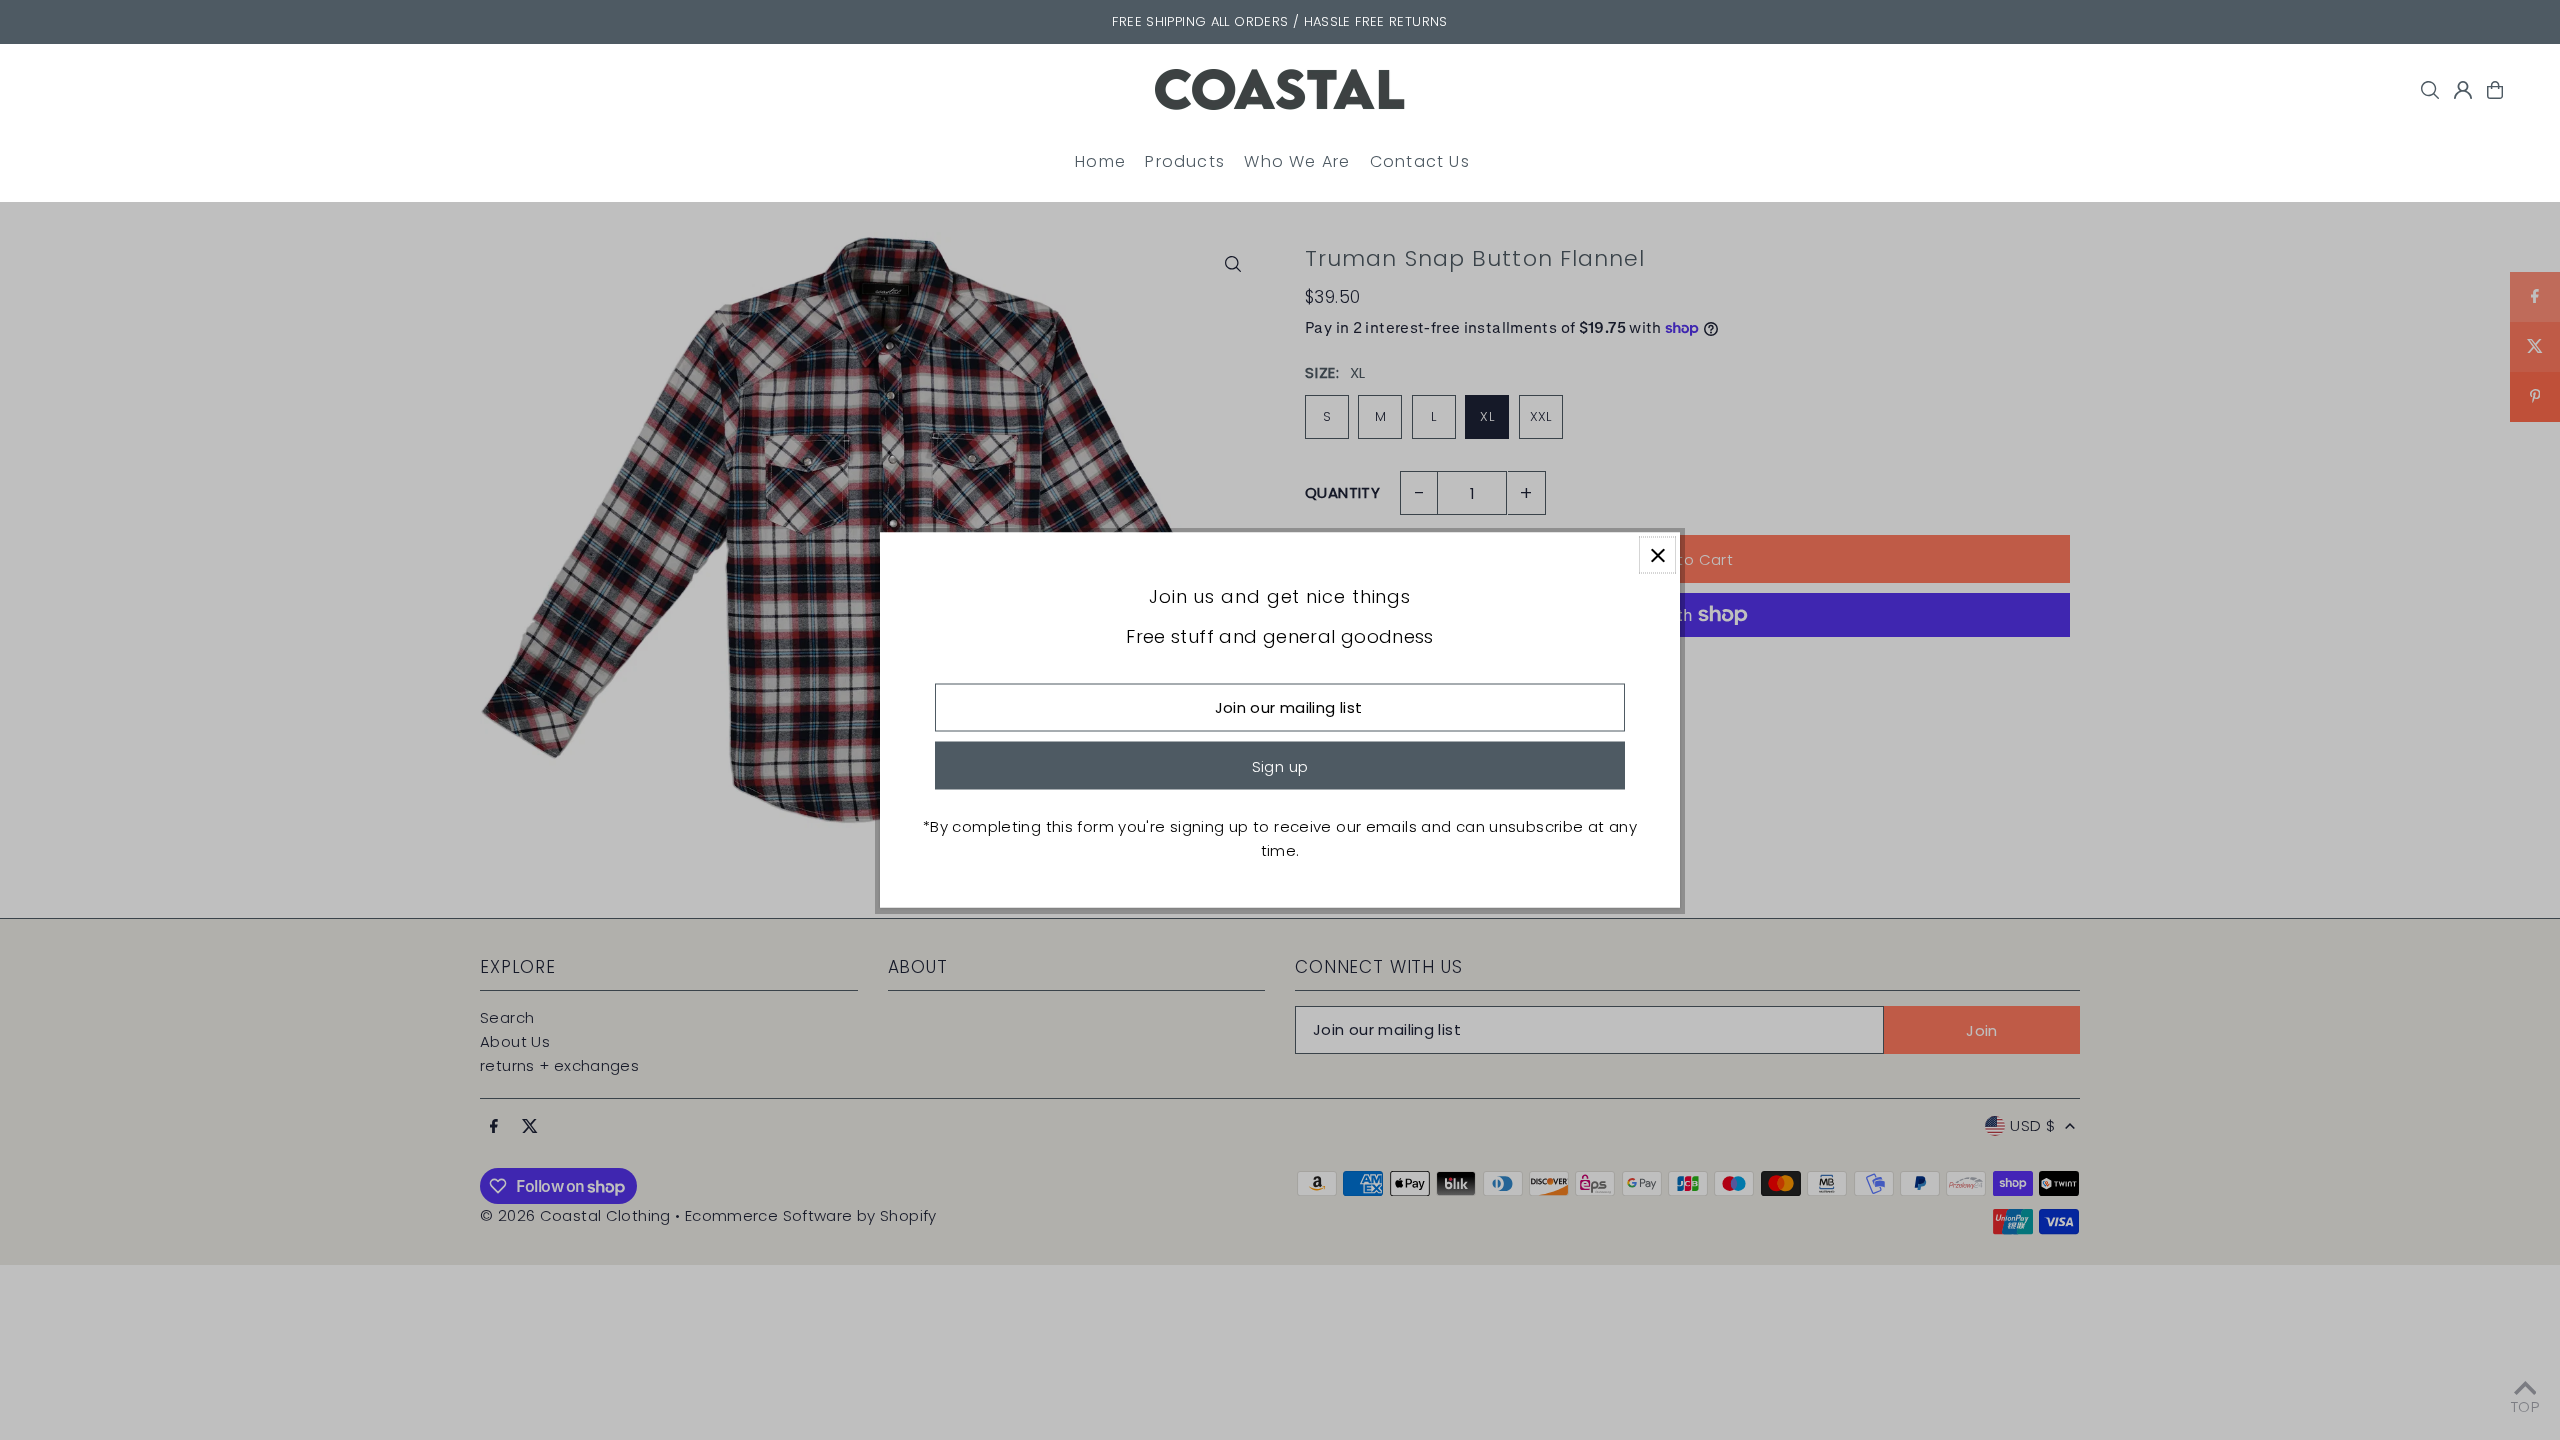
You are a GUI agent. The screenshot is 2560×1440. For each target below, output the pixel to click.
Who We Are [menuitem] (1297, 161)
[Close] (1657, 555)
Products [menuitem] (1185, 161)
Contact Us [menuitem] (1420, 161)
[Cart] (2495, 90)
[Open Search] (2430, 90)
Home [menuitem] (1100, 161)
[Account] (2463, 90)
